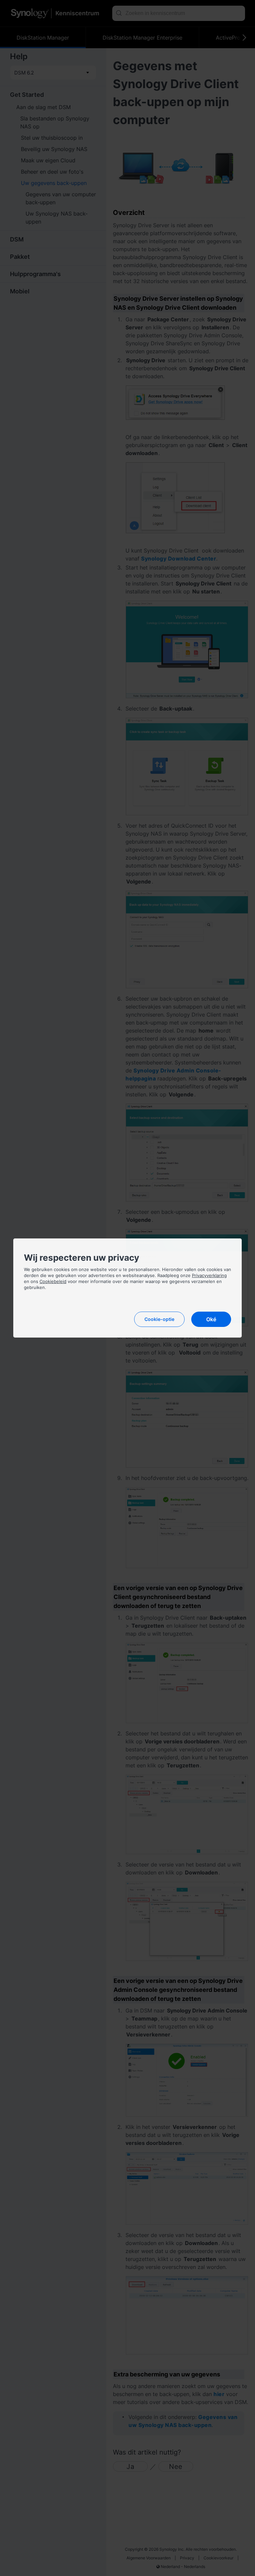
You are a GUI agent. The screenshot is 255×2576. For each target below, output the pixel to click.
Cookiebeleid (53, 1281)
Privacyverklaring (209, 1275)
